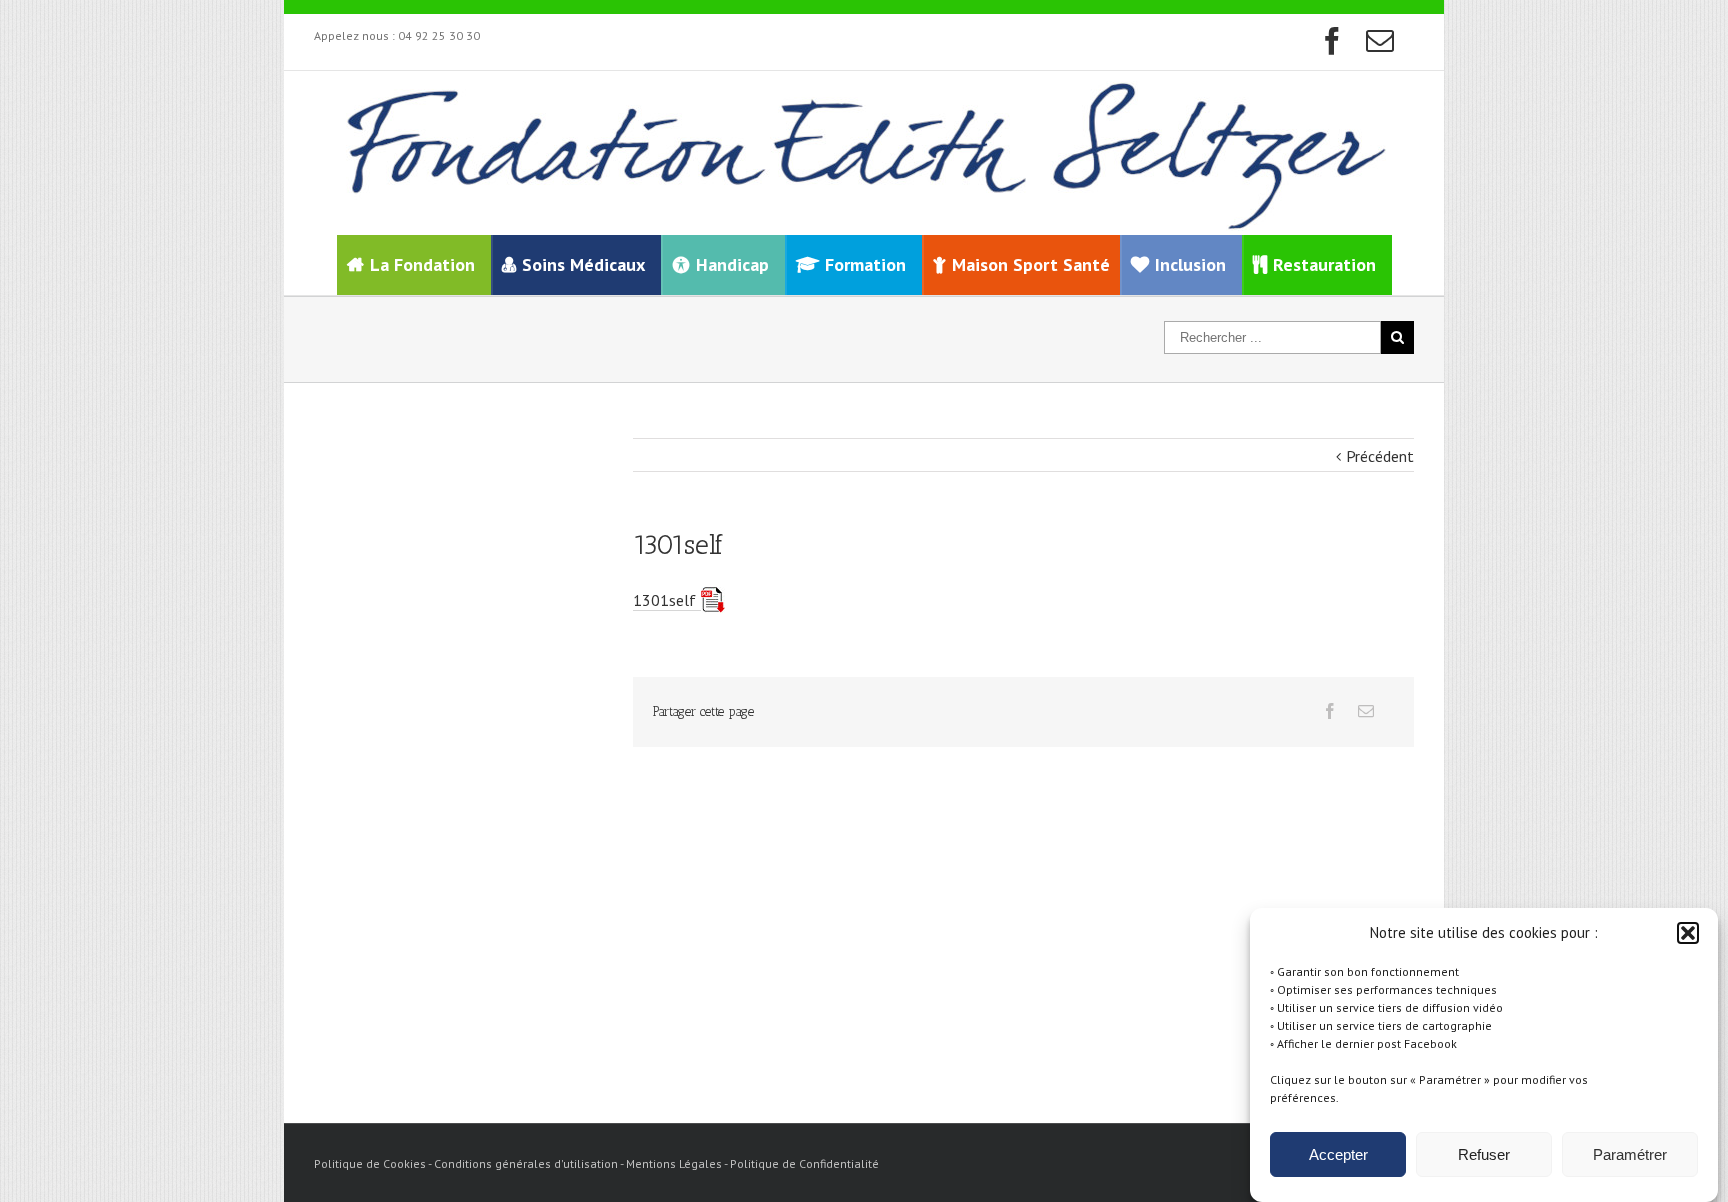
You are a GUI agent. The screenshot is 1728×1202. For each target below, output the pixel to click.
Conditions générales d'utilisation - (530, 1163)
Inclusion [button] (1190, 264)
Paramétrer (1630, 1154)
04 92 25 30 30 (439, 35)
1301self (664, 600)
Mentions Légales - (678, 1163)
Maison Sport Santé (1031, 264)
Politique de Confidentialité (804, 1163)
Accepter (1338, 1154)
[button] (1688, 933)
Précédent (1380, 456)
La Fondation (422, 264)
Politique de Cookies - (374, 1163)
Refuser (1484, 1154)
